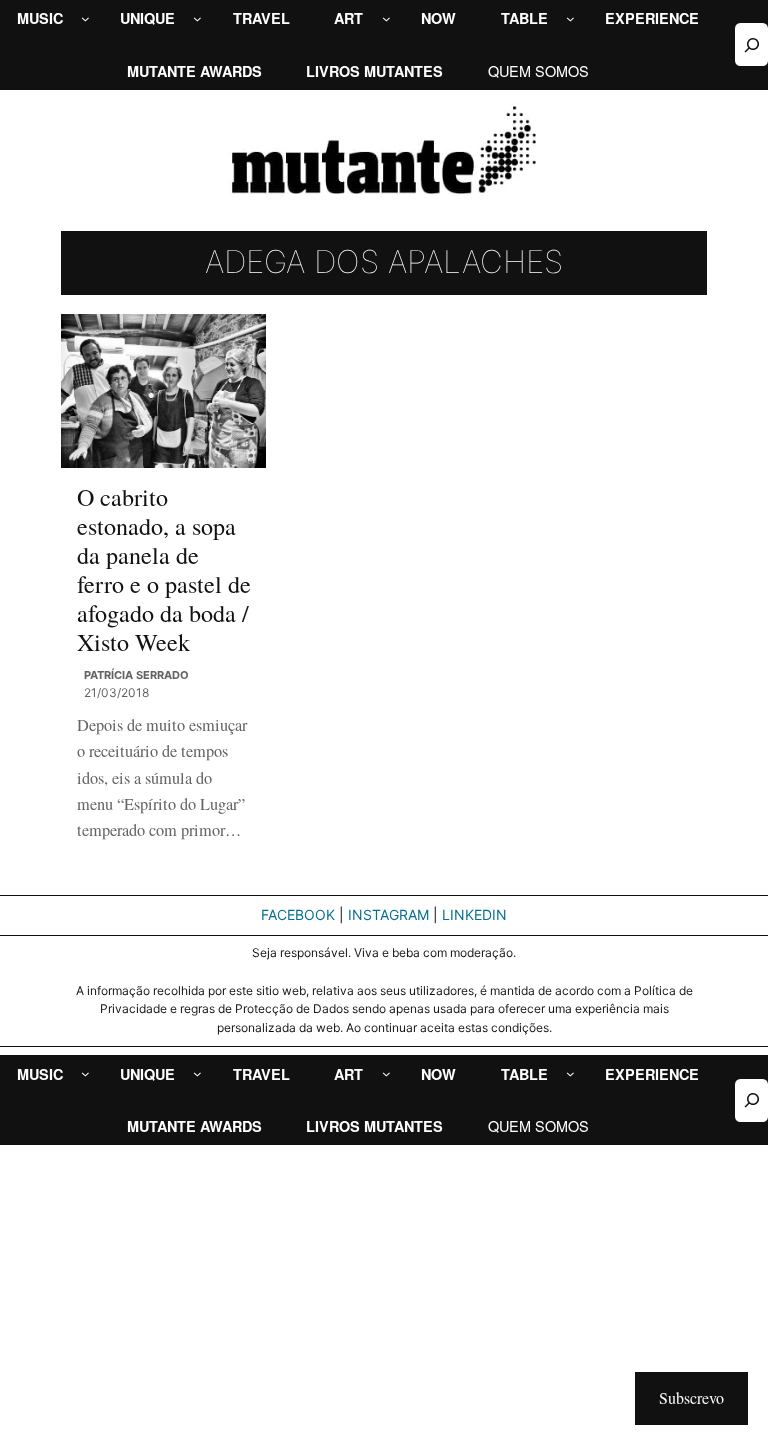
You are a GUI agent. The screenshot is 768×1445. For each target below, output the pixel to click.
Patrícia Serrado (136, 675)
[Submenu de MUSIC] (85, 18)
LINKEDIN (474, 914)
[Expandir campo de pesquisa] (751, 44)
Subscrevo (691, 1397)
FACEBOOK (298, 914)
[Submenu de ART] (386, 18)
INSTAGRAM (388, 914)
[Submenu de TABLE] (570, 18)
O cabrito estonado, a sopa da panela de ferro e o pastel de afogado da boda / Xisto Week (164, 570)
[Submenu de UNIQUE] (197, 18)
